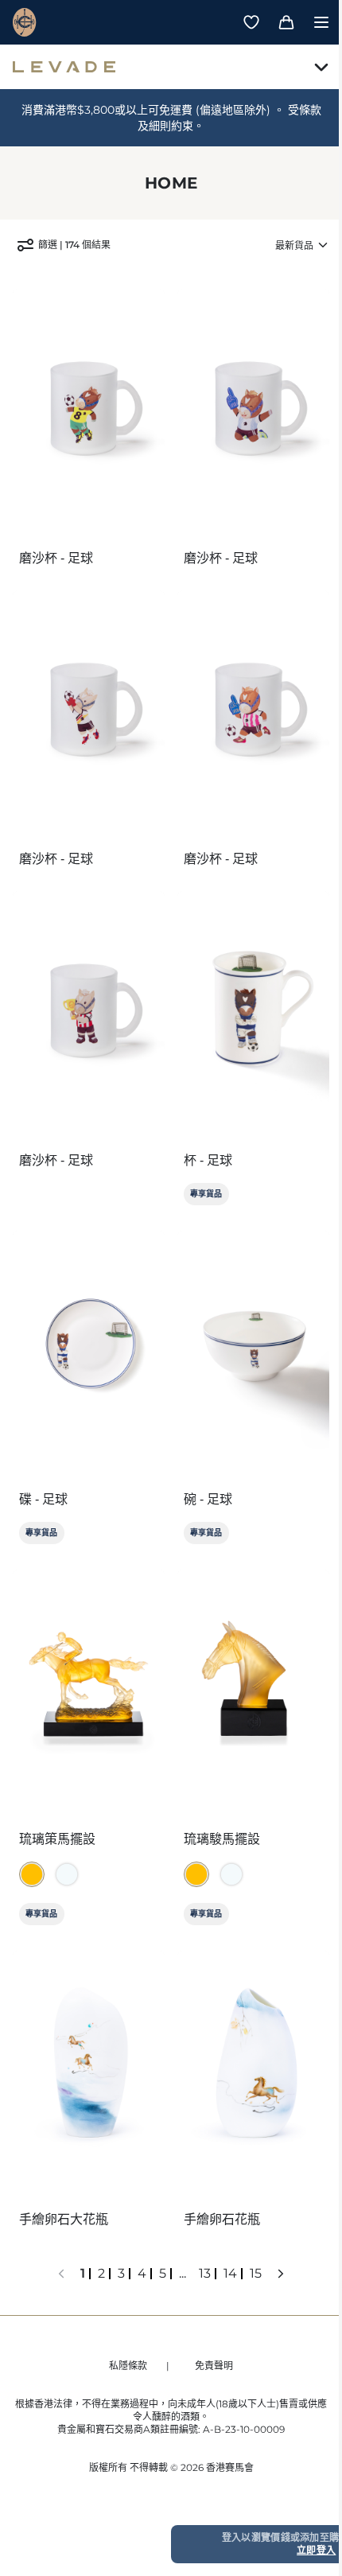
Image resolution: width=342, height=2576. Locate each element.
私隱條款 (128, 2366)
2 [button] (101, 2273)
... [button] (183, 2273)
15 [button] (256, 2273)
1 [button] (83, 2273)
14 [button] (230, 2273)
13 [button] (205, 2273)
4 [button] (142, 2273)
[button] (61, 2274)
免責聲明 (214, 2366)
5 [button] (163, 2273)
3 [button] (121, 2273)
